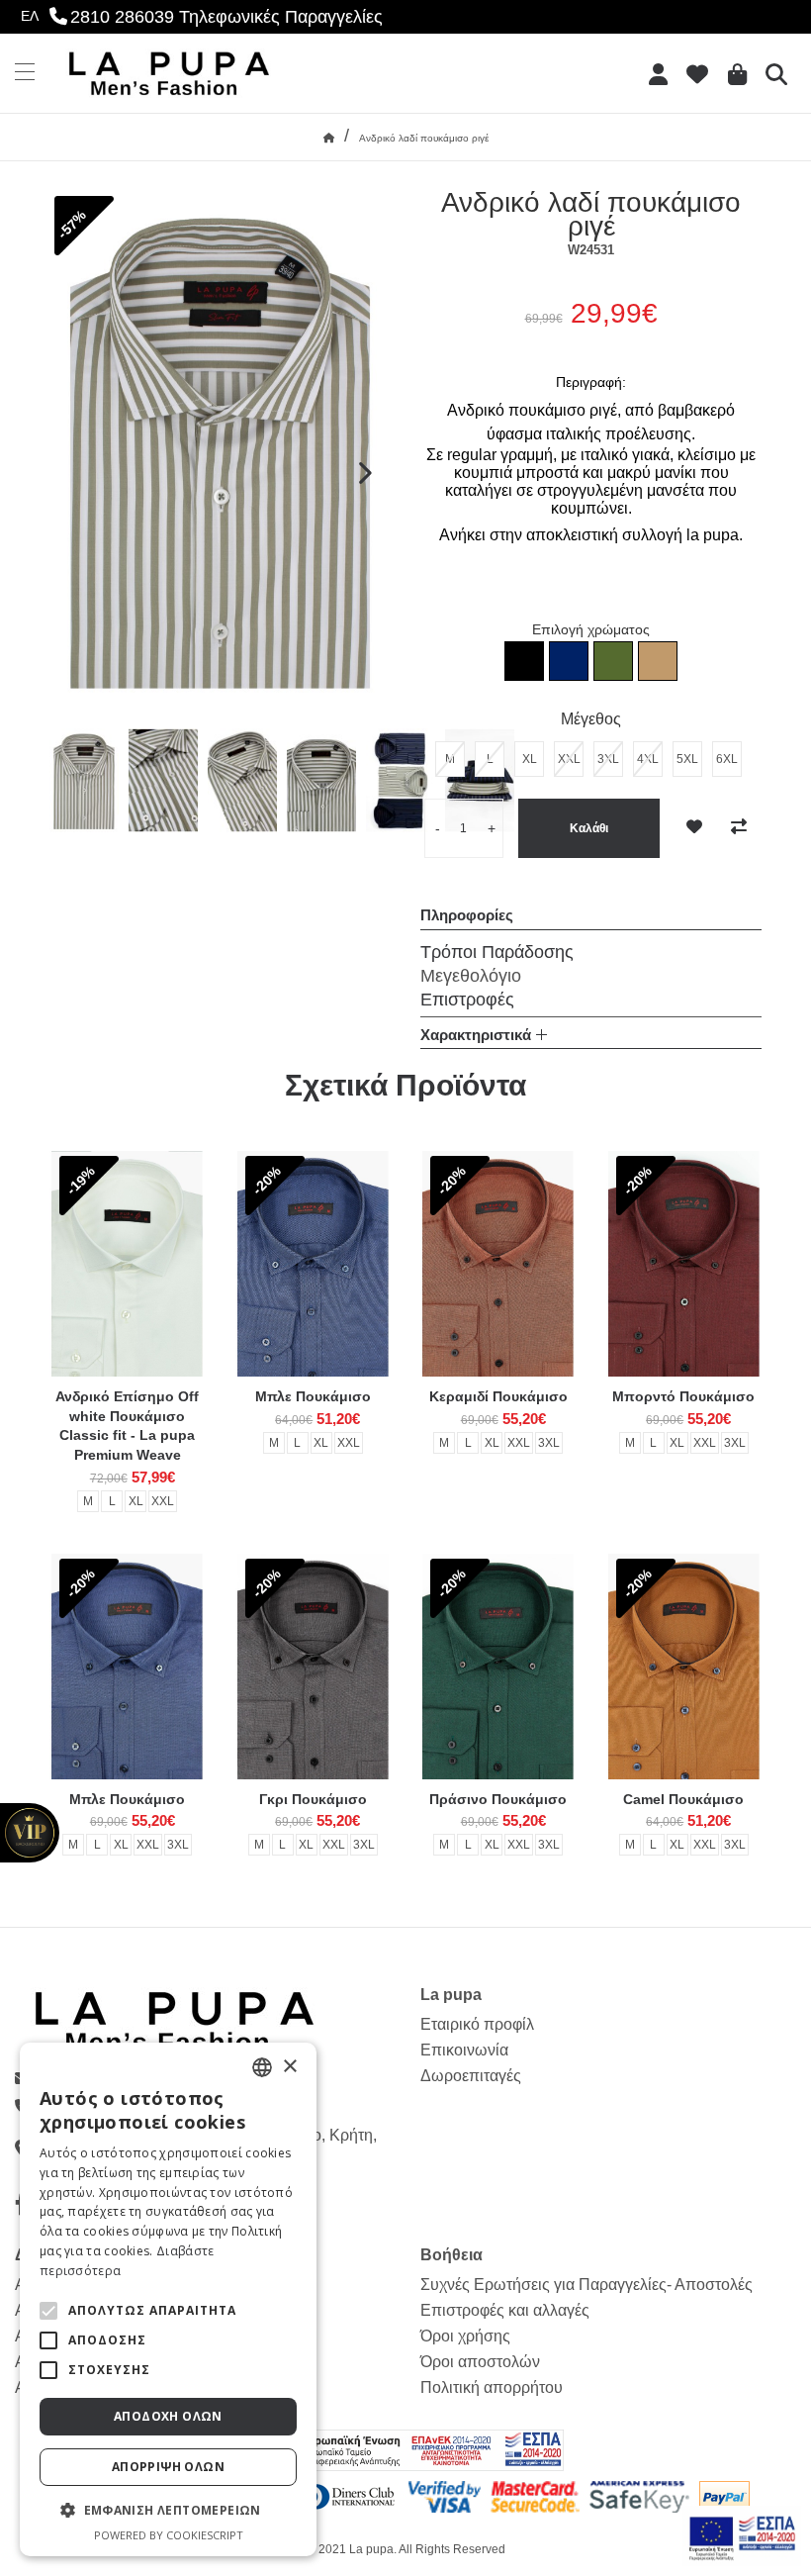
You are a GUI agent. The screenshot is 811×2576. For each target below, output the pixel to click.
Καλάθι (589, 828)
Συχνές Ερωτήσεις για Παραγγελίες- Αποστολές (586, 2285)
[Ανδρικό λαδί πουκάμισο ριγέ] (84, 780)
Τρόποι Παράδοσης (497, 952)
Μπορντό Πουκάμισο (683, 1396)
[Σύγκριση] (739, 827)
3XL (549, 1443)
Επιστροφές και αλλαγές (505, 2310)
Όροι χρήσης (465, 2336)
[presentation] (363, 475)
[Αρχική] (329, 138)
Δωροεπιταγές (471, 2076)
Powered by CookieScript (169, 2535)
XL (136, 1501)
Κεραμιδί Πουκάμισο (498, 1396)
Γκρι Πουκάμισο (313, 1799)
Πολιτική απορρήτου (492, 2387)
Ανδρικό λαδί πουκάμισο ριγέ (424, 138)
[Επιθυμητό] (694, 827)
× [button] (289, 2067)
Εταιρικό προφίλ (477, 2024)
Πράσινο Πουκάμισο (498, 1799)
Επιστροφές (467, 1000)
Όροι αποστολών (480, 2362)
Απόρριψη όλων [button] (168, 2467)
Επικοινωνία (464, 2050)
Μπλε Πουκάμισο (313, 1396)
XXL (163, 1501)
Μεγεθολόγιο (471, 976)
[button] (48, 2311)
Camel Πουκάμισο (683, 1799)
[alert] (168, 2299)
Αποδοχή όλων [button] (168, 2416)
